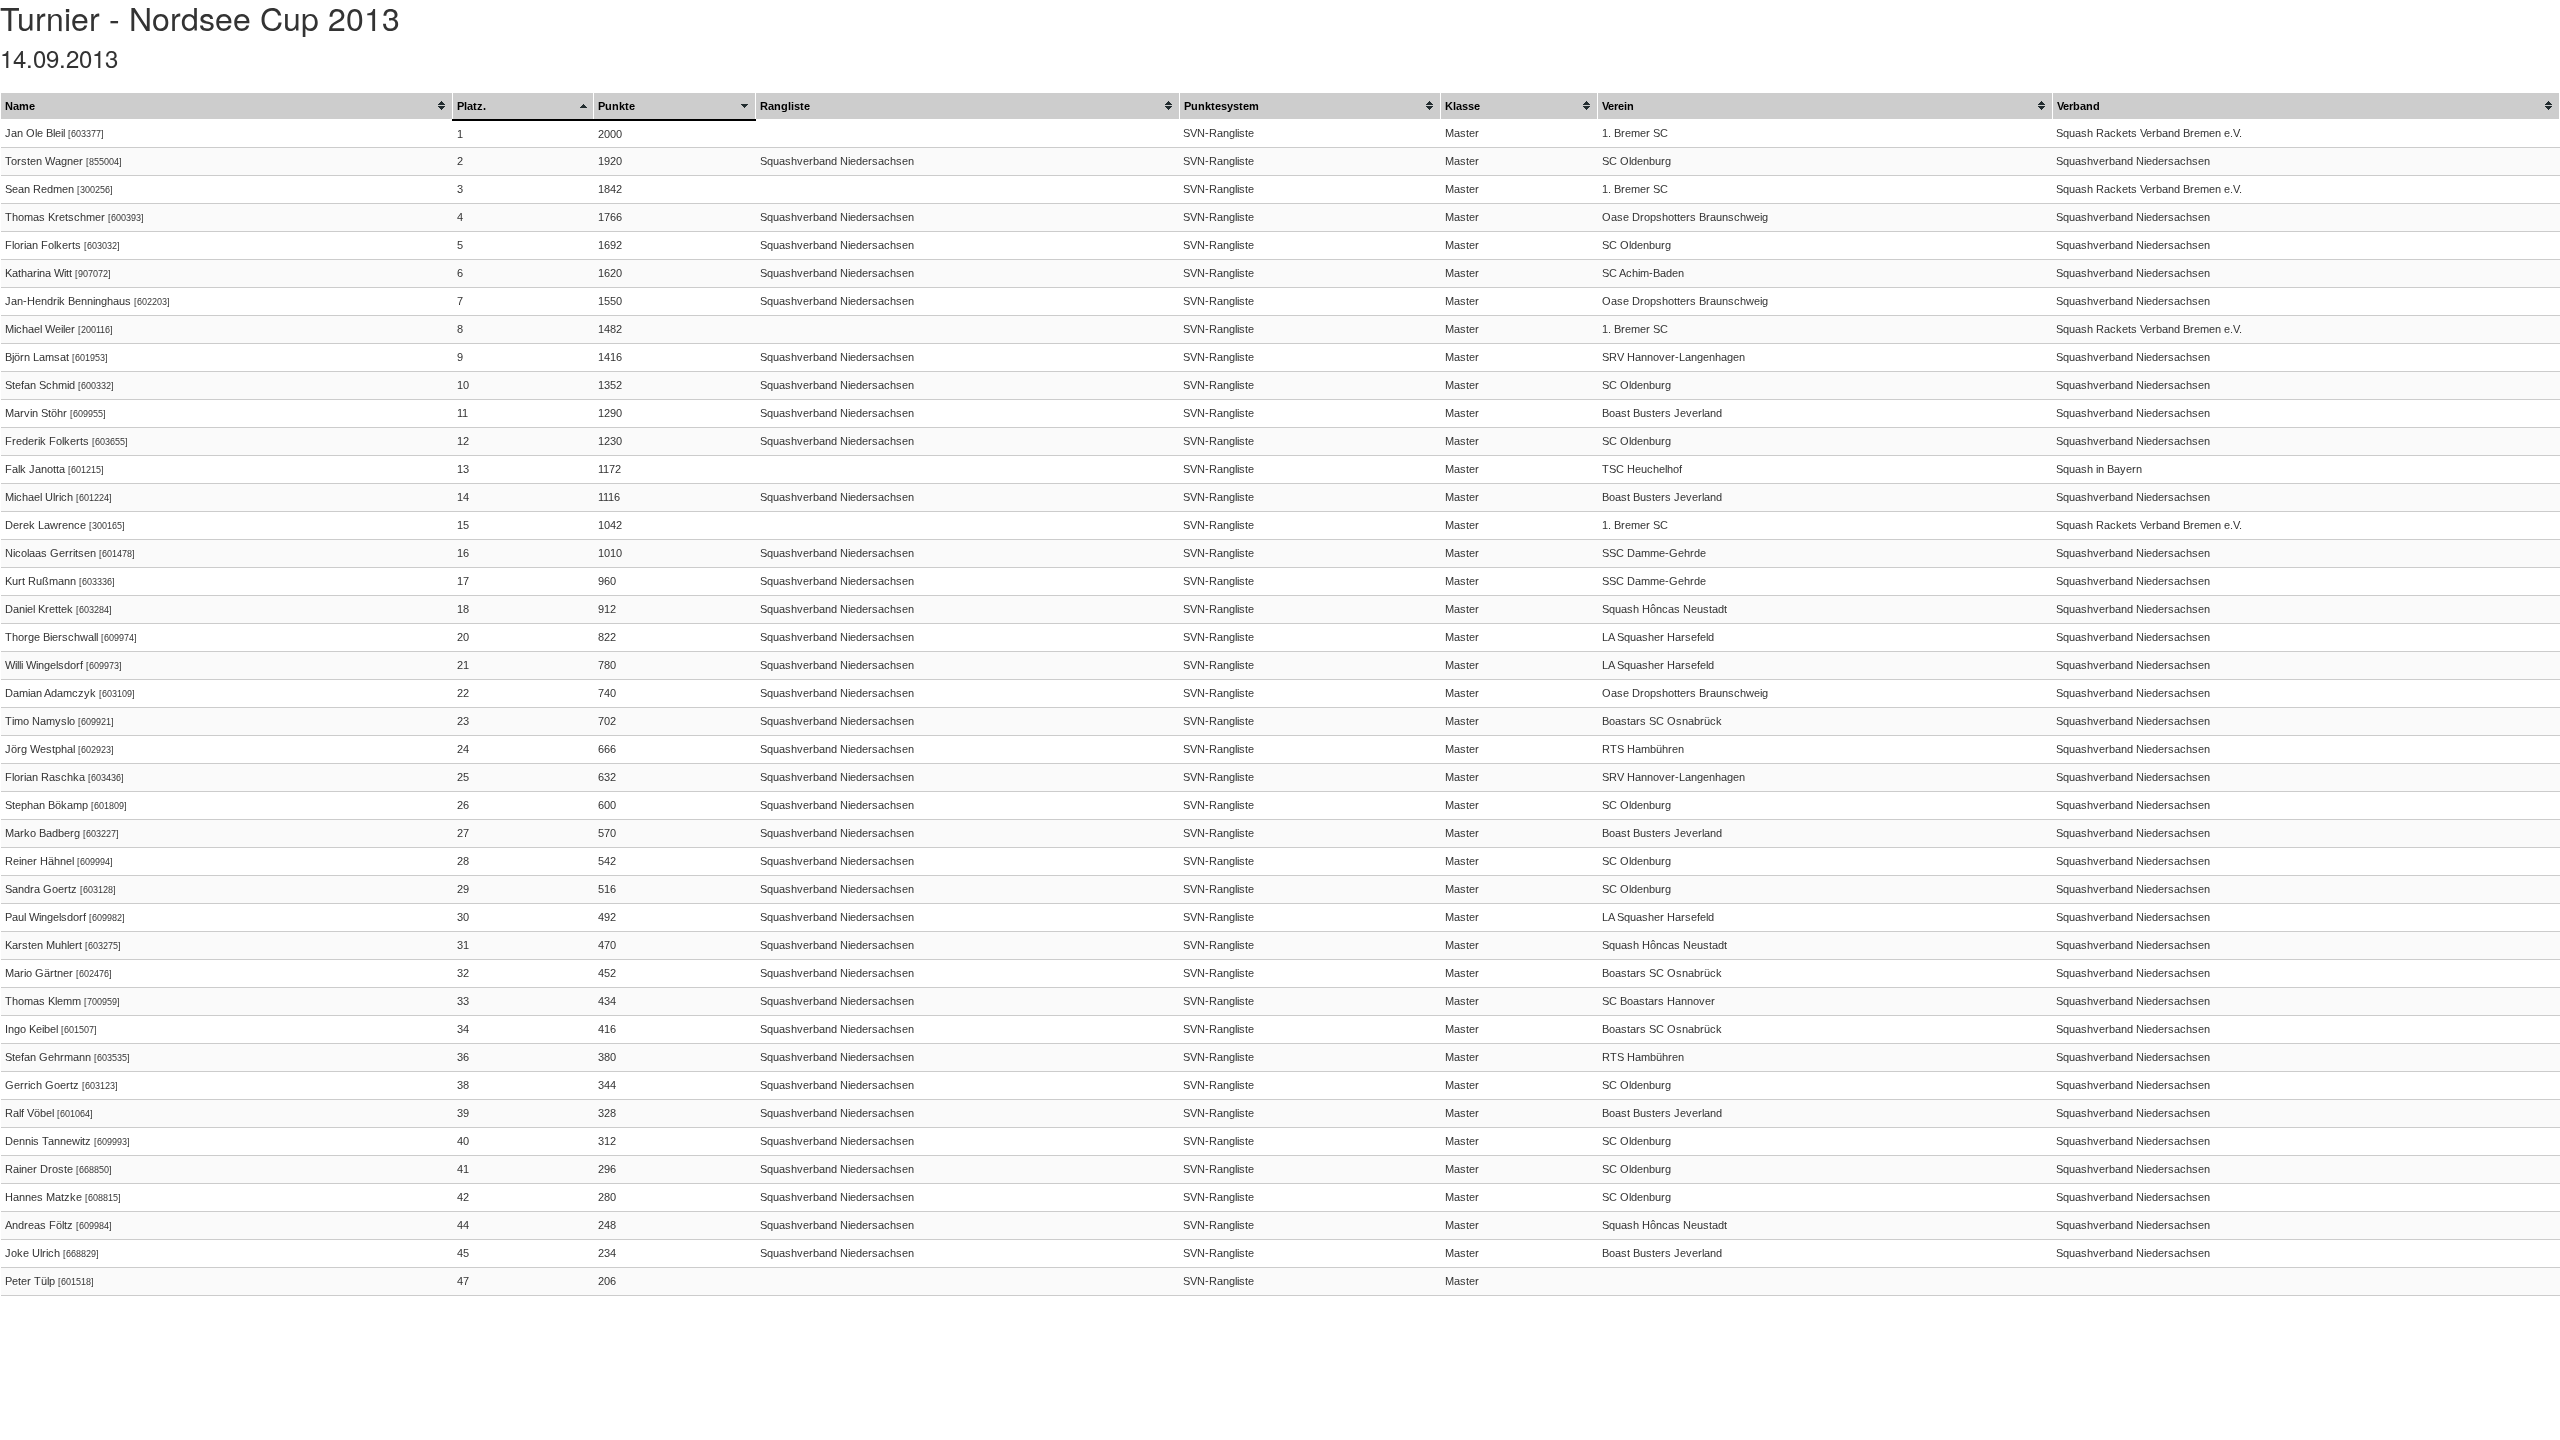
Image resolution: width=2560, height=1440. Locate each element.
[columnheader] (227, 106)
